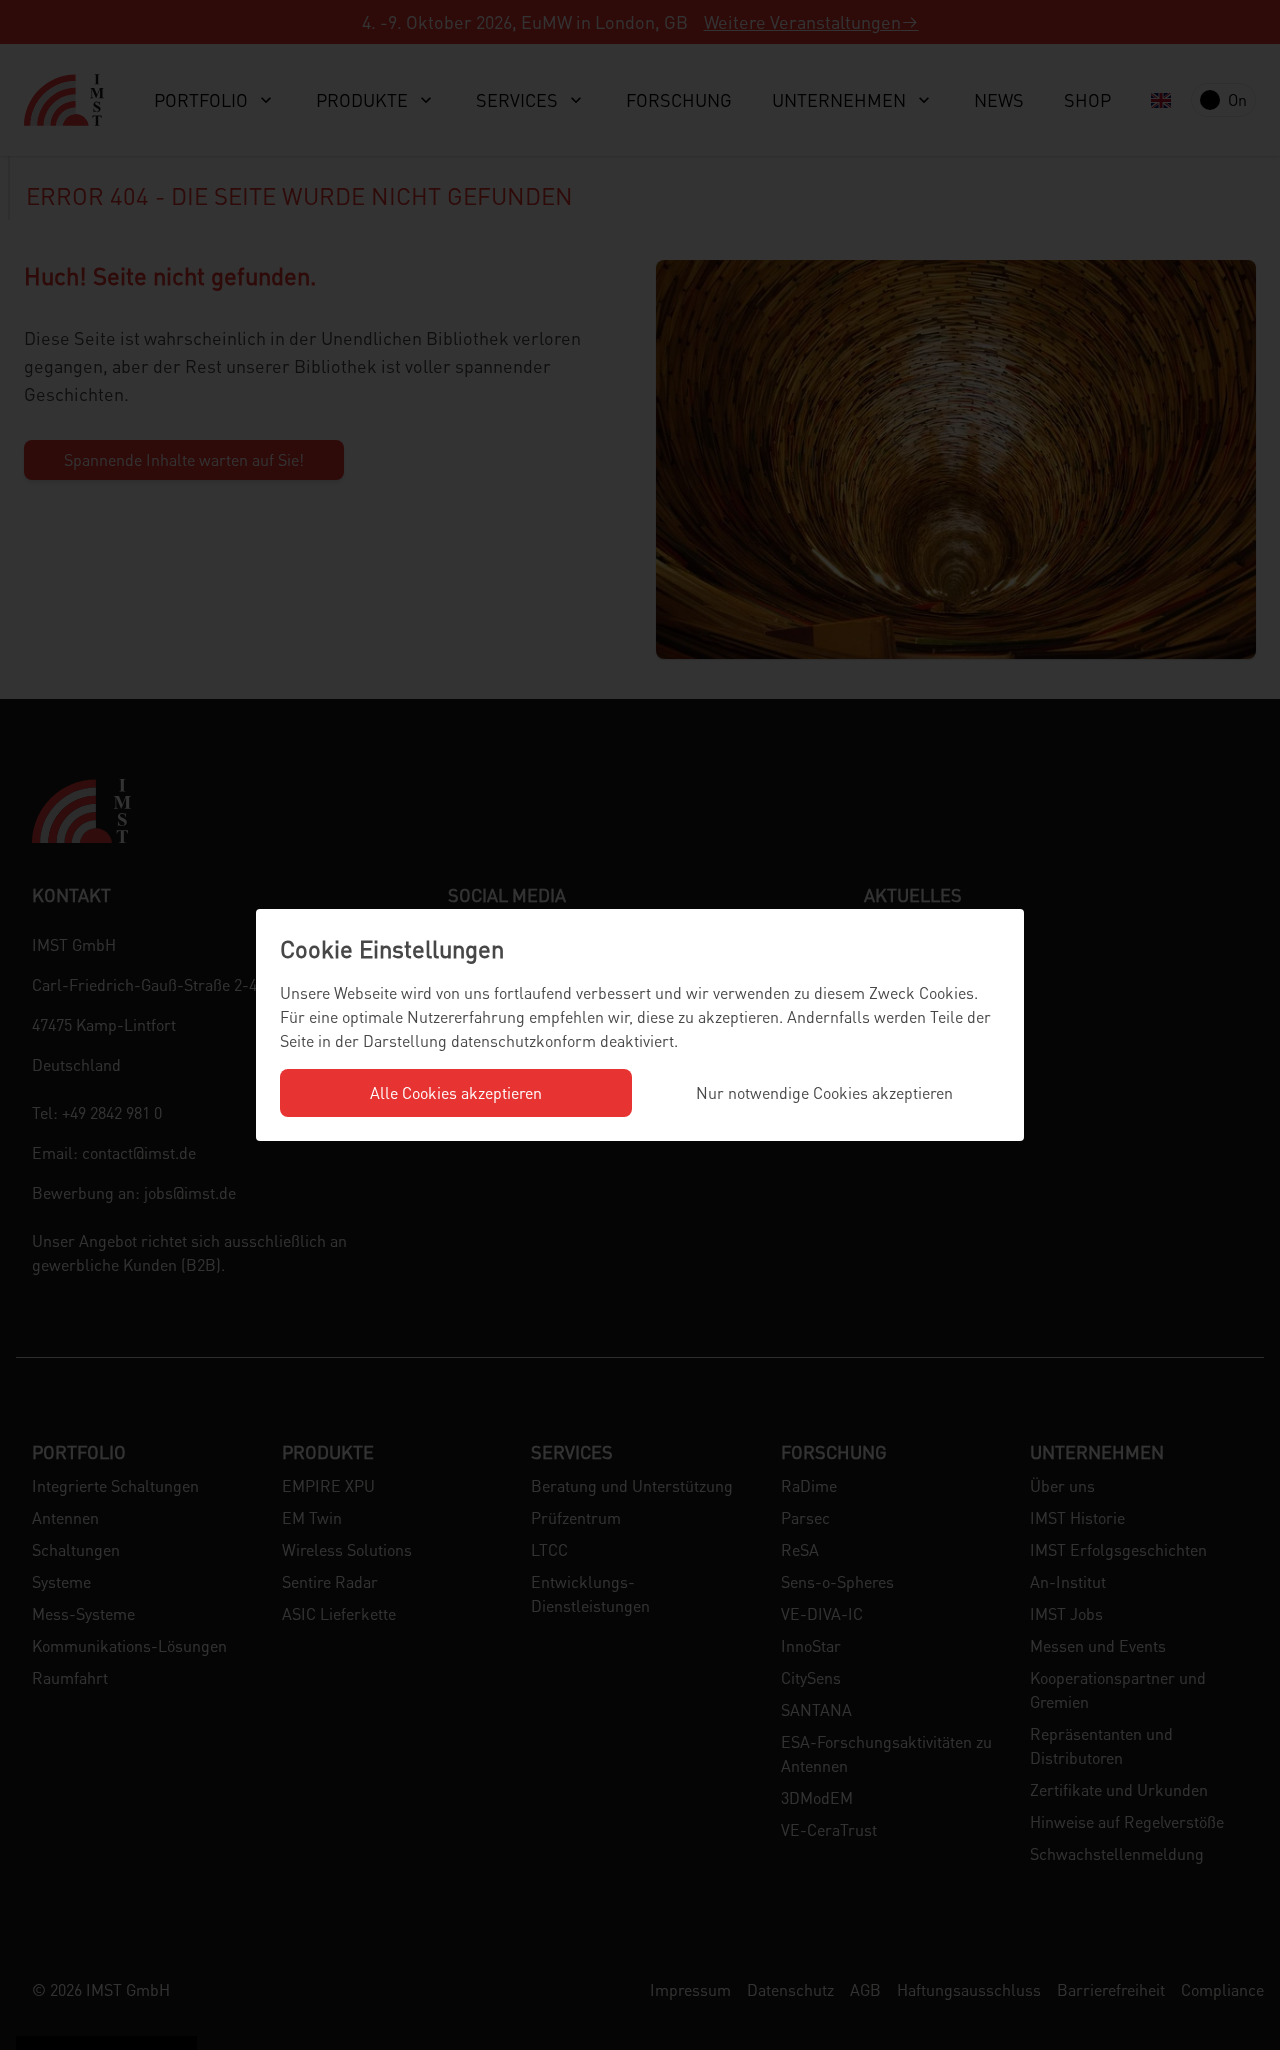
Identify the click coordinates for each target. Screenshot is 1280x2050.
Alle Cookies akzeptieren (456, 1092)
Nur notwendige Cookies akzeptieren (824, 1092)
